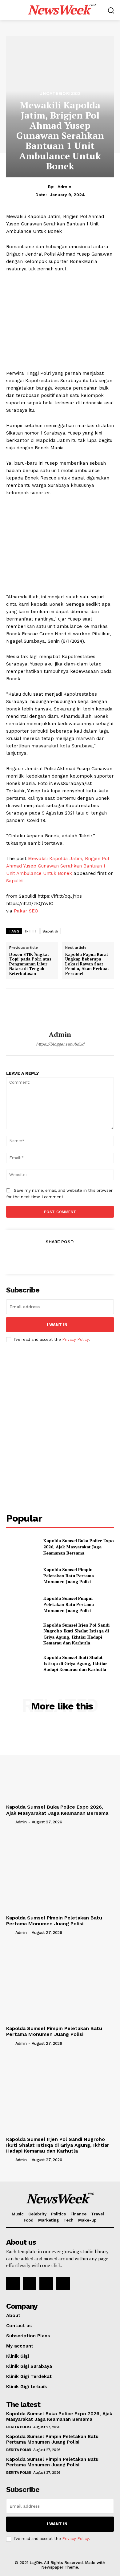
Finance (78, 2214)
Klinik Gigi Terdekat (29, 2376)
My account (20, 2346)
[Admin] (60, 1010)
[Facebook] (31, 1256)
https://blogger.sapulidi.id (60, 1044)
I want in (57, 1325)
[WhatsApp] (74, 1256)
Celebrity (37, 2214)
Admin (64, 187)
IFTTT (31, 931)
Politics (58, 2214)
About (13, 2315)
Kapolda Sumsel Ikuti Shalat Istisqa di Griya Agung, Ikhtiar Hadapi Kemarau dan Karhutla (75, 1663)
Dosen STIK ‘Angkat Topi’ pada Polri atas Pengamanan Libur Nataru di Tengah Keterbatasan (30, 964)
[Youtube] (63, 2283)
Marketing (48, 2220)
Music (18, 2214)
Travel (98, 2214)
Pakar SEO (26, 911)
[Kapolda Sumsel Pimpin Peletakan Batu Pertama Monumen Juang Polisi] (22, 1576)
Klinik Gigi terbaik (27, 2387)
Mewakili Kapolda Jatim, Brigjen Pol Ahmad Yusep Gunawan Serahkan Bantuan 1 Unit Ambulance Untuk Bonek (58, 866)
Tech (68, 2220)
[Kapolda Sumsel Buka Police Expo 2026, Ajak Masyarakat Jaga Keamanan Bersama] (22, 1547)
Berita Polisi (19, 2427)
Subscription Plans (28, 2336)
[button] (111, 10)
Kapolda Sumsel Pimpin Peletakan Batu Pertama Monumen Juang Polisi (69, 1575)
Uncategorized (60, 93)
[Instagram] (30, 2283)
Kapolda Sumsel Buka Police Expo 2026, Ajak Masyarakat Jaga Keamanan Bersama (79, 1547)
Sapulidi (15, 881)
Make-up (87, 2220)
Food (29, 2220)
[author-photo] (10, 1822)
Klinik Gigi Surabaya (29, 2366)
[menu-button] (10, 10)
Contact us (19, 2326)
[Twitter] (46, 1256)
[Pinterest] (60, 1256)
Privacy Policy (75, 1339)
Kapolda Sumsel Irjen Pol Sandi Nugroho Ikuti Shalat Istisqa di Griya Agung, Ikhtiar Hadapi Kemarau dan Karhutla (76, 1634)
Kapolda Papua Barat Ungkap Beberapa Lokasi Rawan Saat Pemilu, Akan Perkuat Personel (87, 964)
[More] (88, 1256)
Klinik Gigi (18, 2356)
